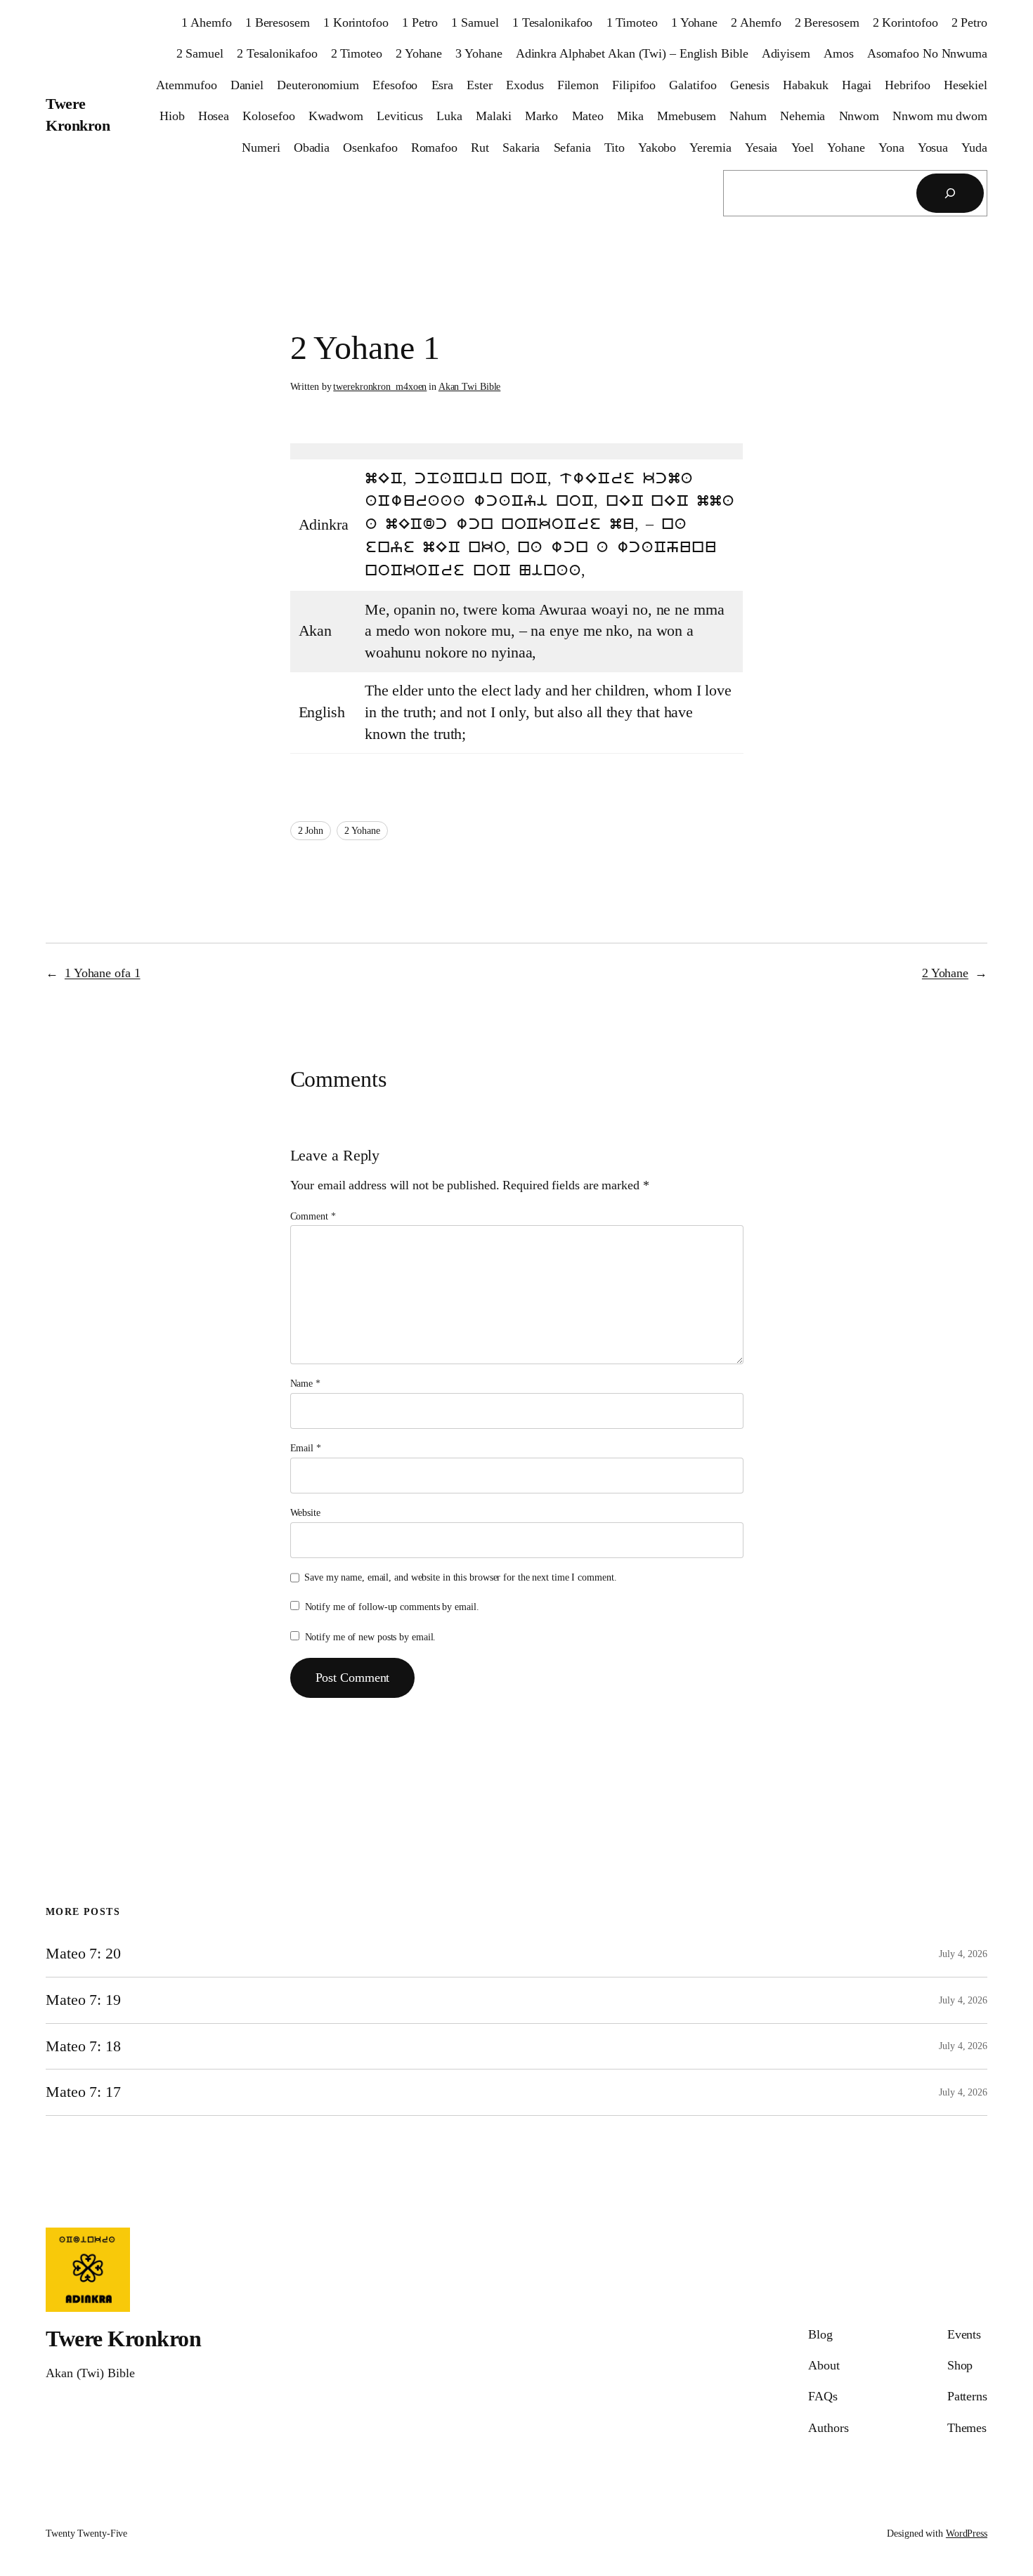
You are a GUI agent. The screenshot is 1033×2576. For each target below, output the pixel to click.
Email (306, 1448)
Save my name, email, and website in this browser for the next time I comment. (460, 1577)
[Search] (950, 193)
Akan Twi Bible (470, 387)
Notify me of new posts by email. (371, 1637)
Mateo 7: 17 (83, 2092)
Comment (313, 1216)
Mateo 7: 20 (83, 1954)
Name (305, 1384)
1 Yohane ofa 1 (103, 973)
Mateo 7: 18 (83, 2046)
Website (305, 1513)
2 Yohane (362, 831)
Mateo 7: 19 (83, 2000)
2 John (311, 831)
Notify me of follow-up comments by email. (392, 1607)
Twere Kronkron (123, 2339)
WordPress (967, 2533)
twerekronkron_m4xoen (380, 387)
